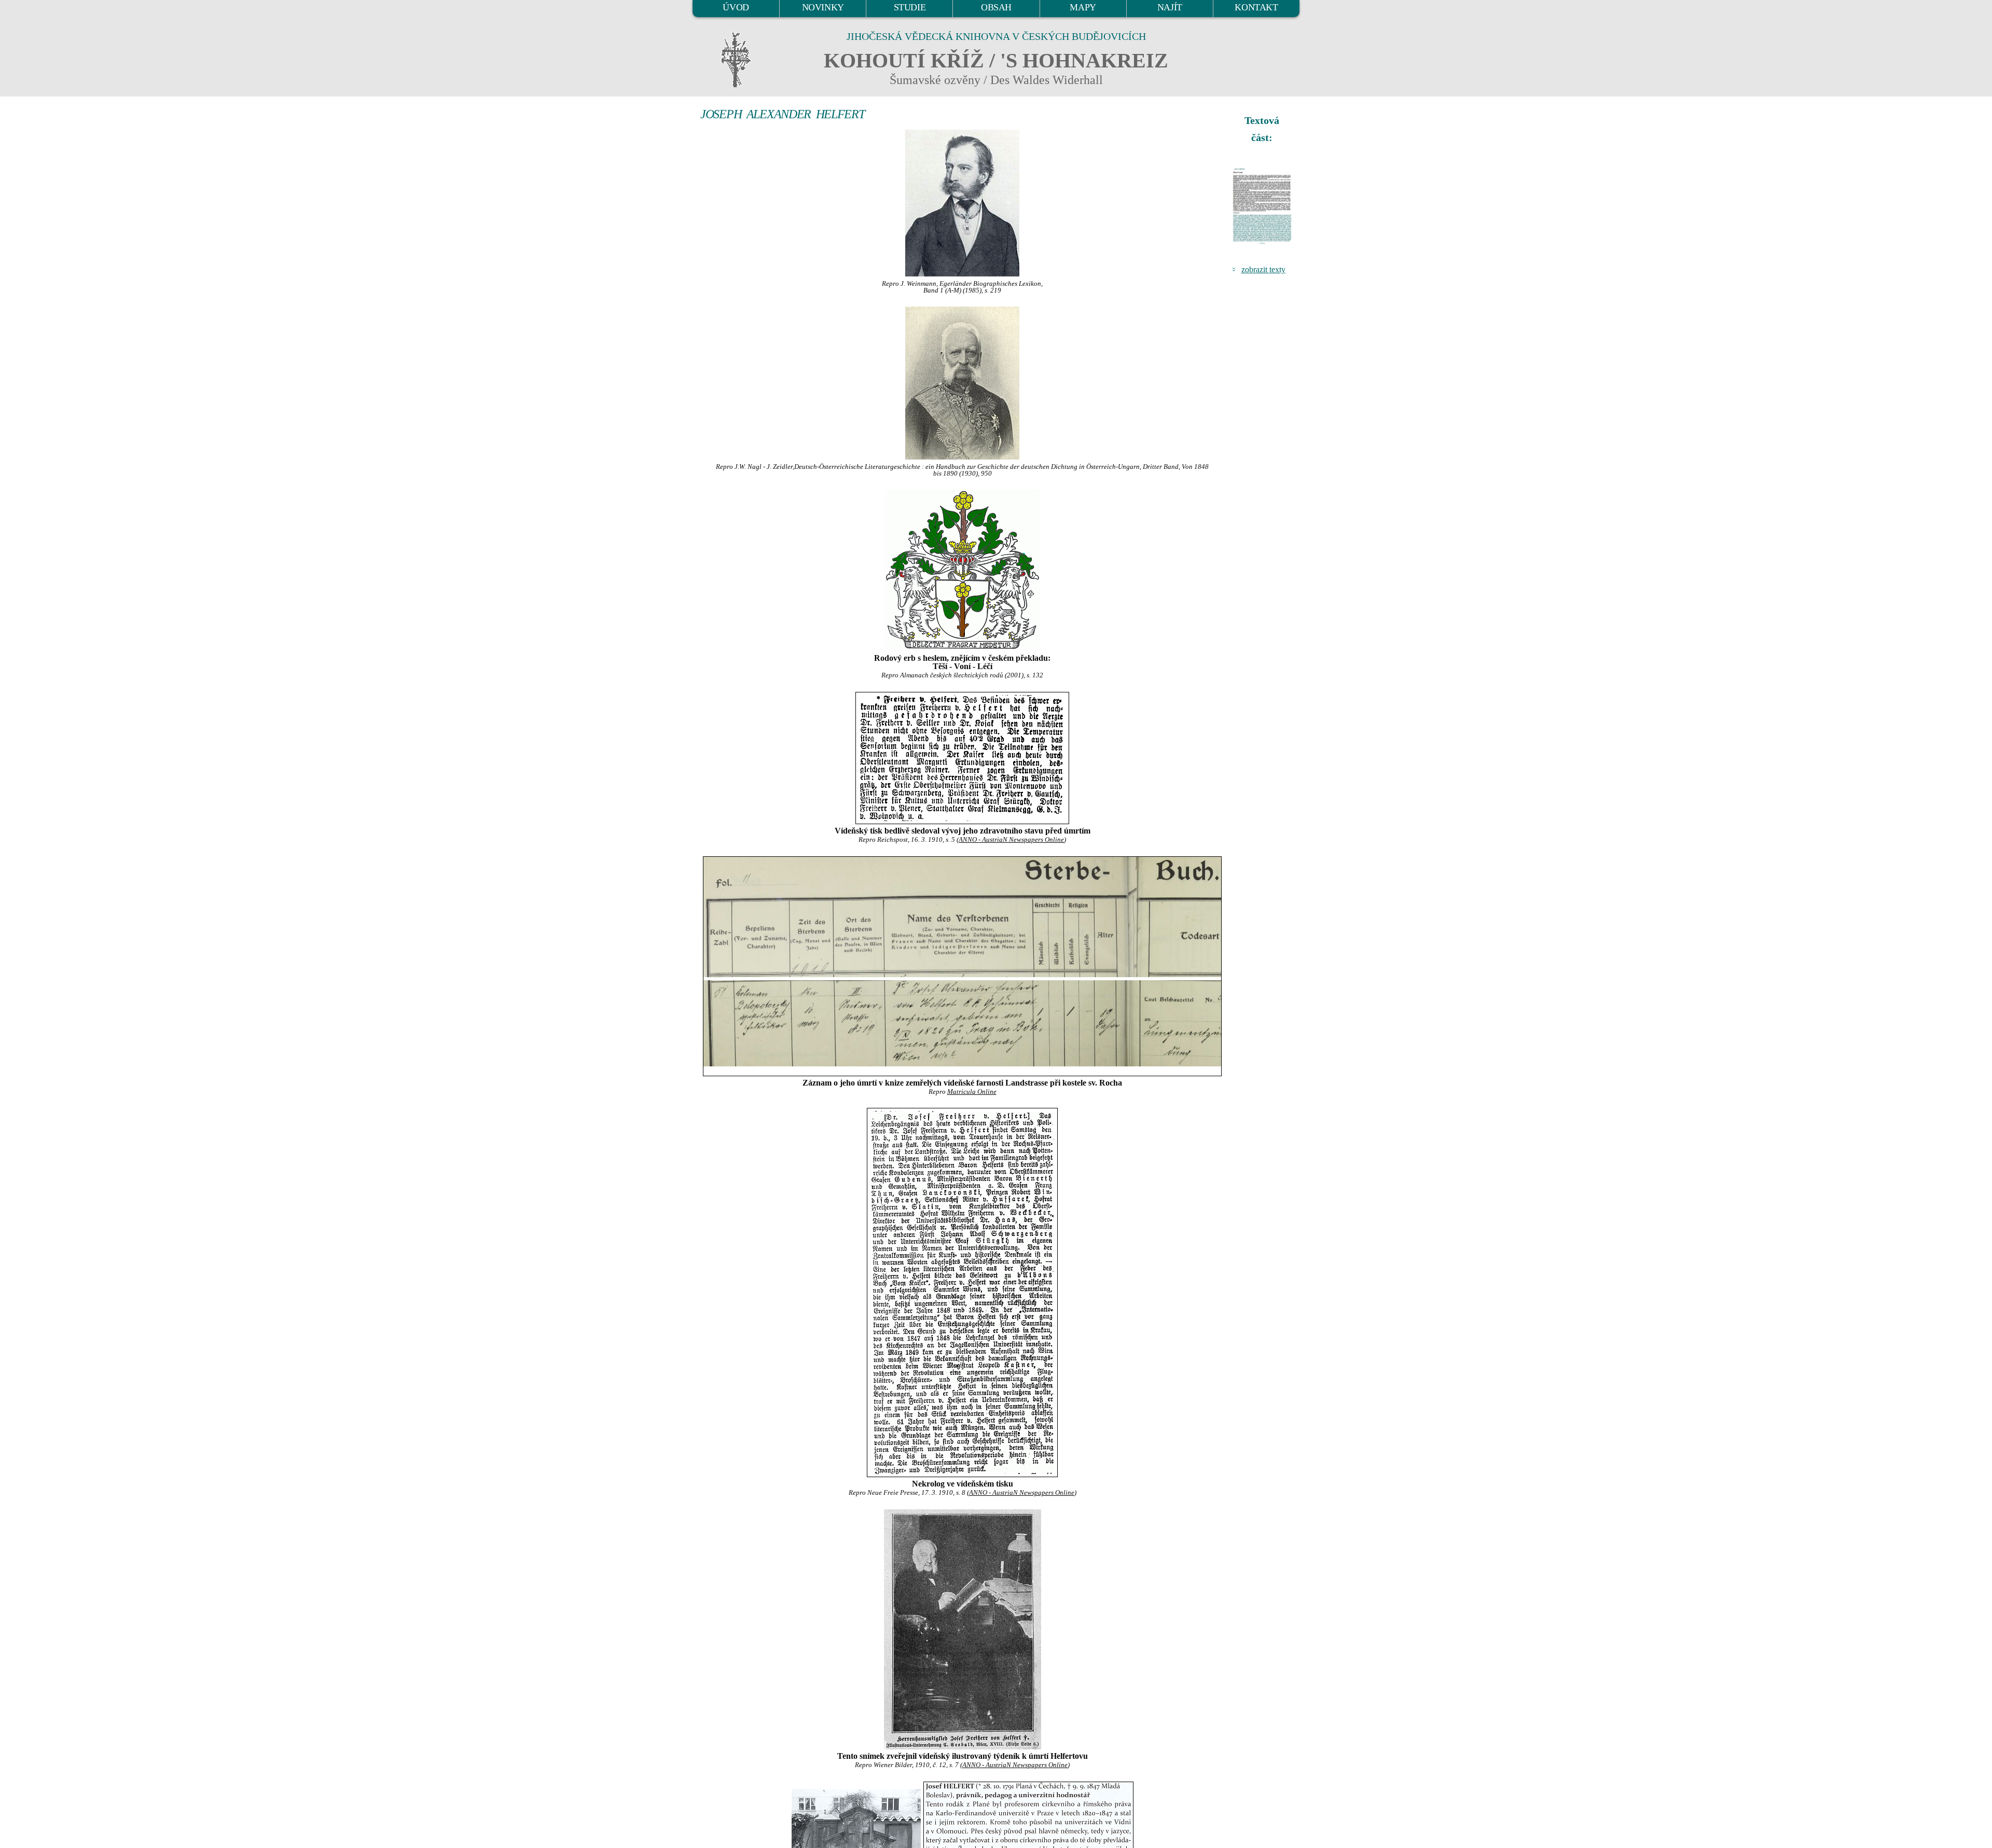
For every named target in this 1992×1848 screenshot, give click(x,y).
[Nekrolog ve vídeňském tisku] (962, 1293)
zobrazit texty (1263, 269)
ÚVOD (736, 7)
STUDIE (910, 7)
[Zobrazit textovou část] (1263, 206)
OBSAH (996, 7)
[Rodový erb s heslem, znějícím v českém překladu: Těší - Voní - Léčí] (962, 571)
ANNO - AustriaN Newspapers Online (1011, 840)
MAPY (1083, 7)
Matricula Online (972, 1092)
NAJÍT (1170, 7)
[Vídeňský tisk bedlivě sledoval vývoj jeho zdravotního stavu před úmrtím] (962, 758)
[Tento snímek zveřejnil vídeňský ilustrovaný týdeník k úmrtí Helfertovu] (962, 1629)
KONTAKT (1256, 7)
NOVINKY (823, 7)
